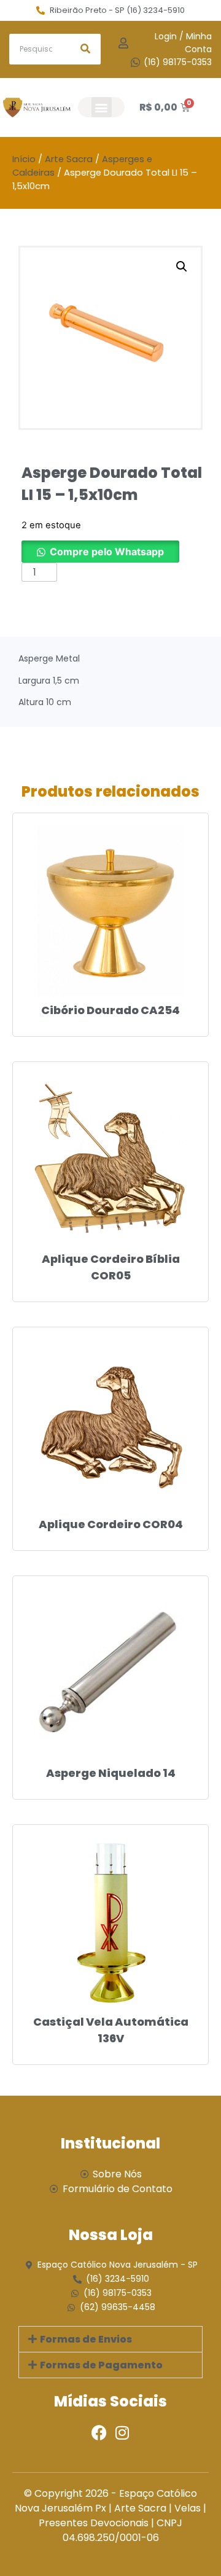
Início (24, 159)
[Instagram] (122, 2433)
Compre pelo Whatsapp (107, 552)
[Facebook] (99, 2433)
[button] (102, 107)
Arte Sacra (69, 159)
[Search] (85, 49)
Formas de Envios (86, 2339)
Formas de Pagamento (101, 2365)
